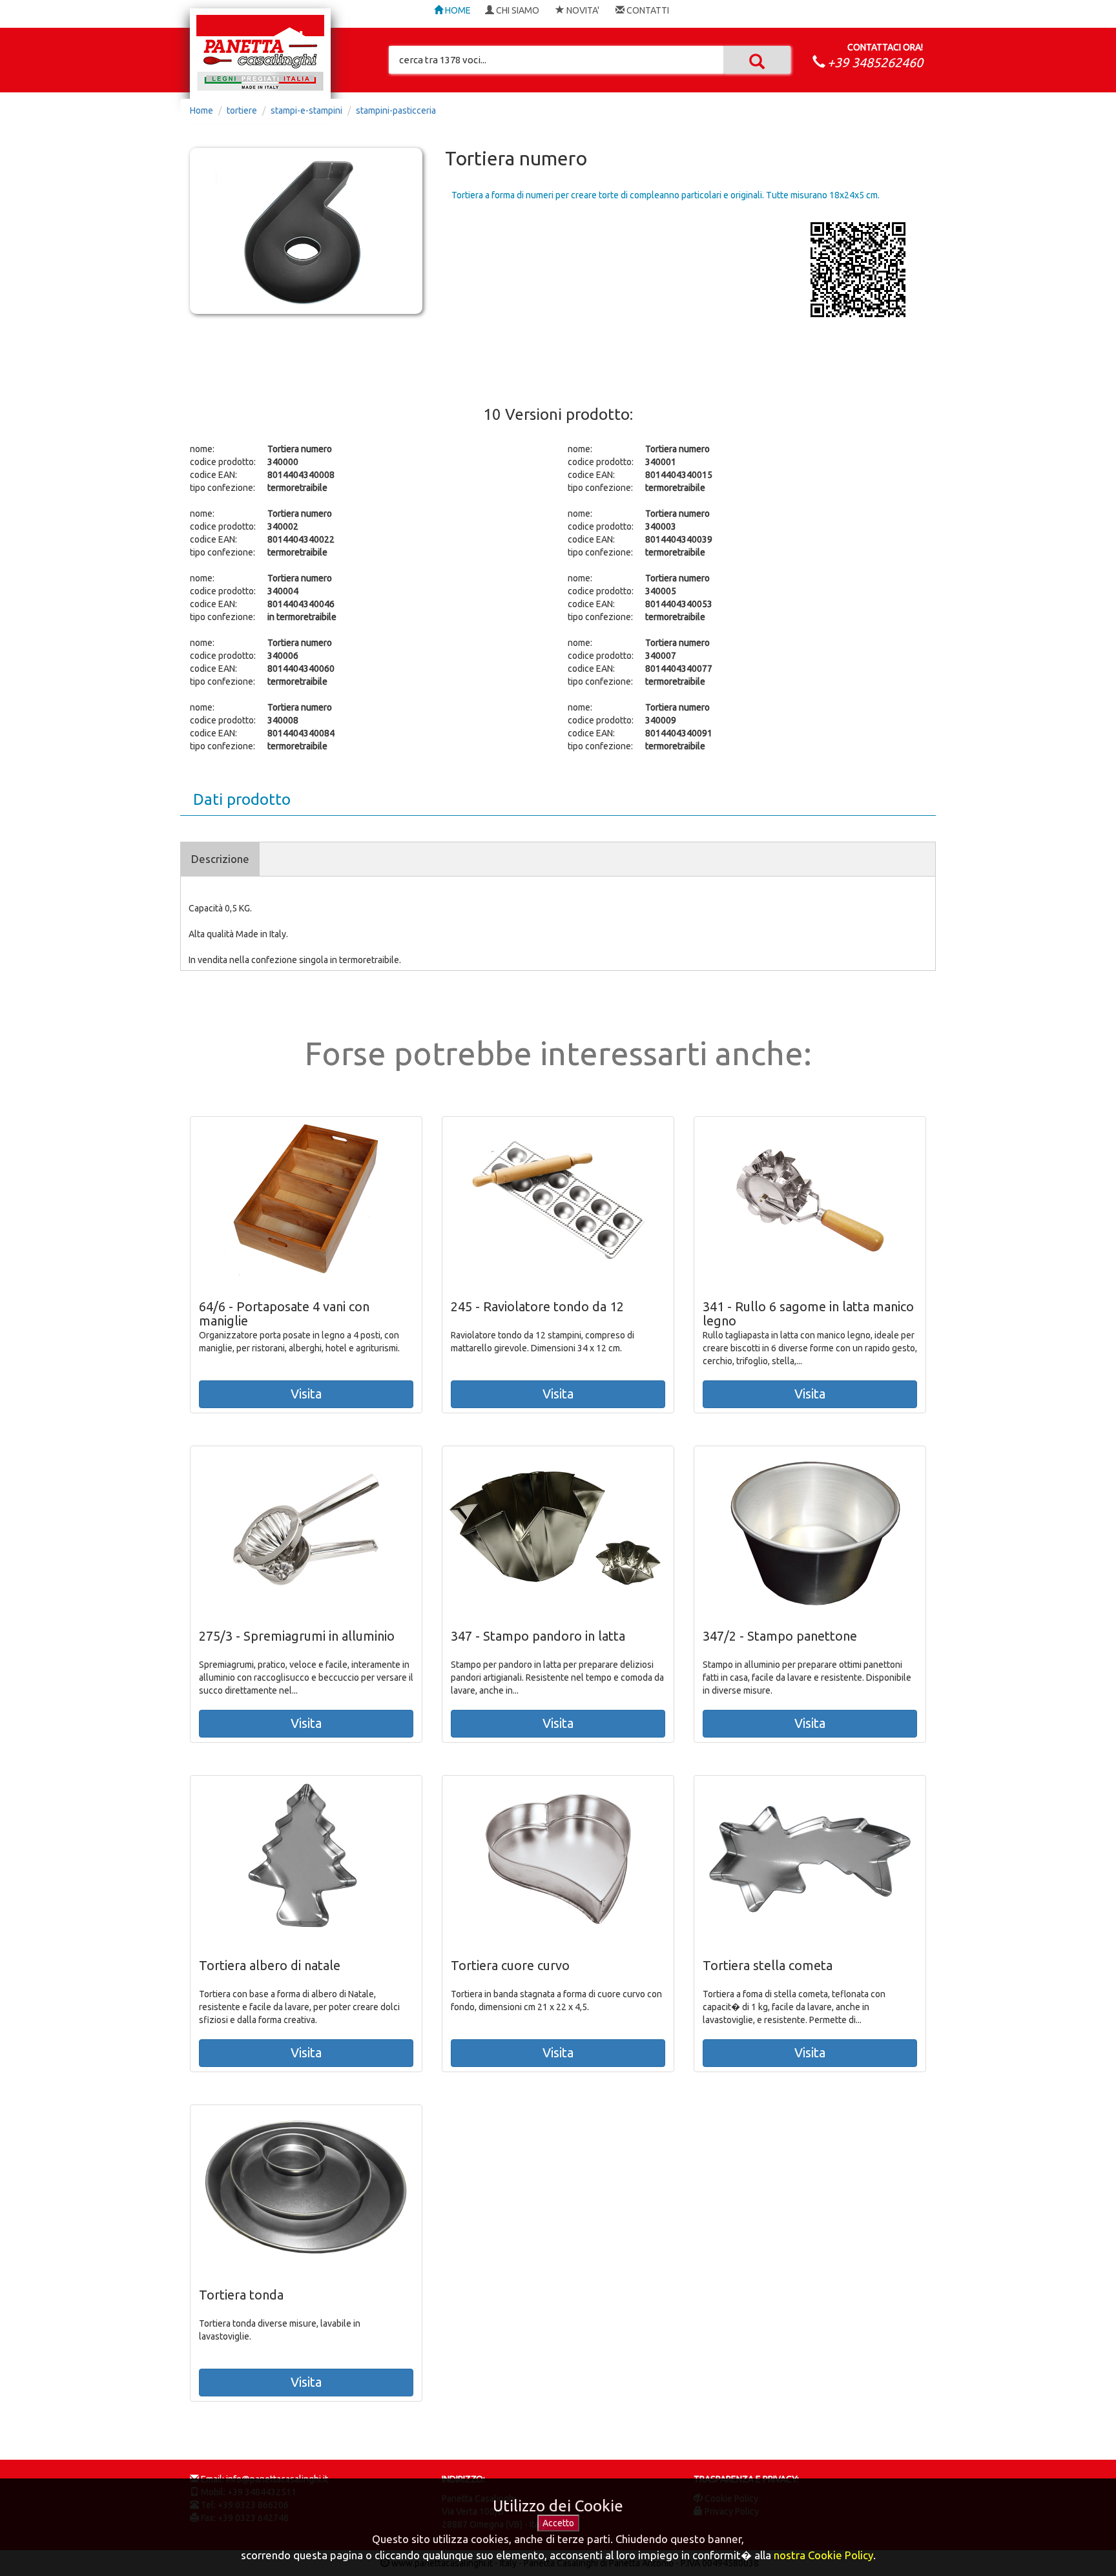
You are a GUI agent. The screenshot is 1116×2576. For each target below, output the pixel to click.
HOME (457, 10)
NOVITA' (582, 10)
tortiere (242, 110)
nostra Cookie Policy (823, 2555)
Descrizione (220, 859)
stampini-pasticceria (396, 110)
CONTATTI (647, 10)
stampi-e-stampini (306, 110)
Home (201, 110)
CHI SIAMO (517, 10)
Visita (306, 1394)
